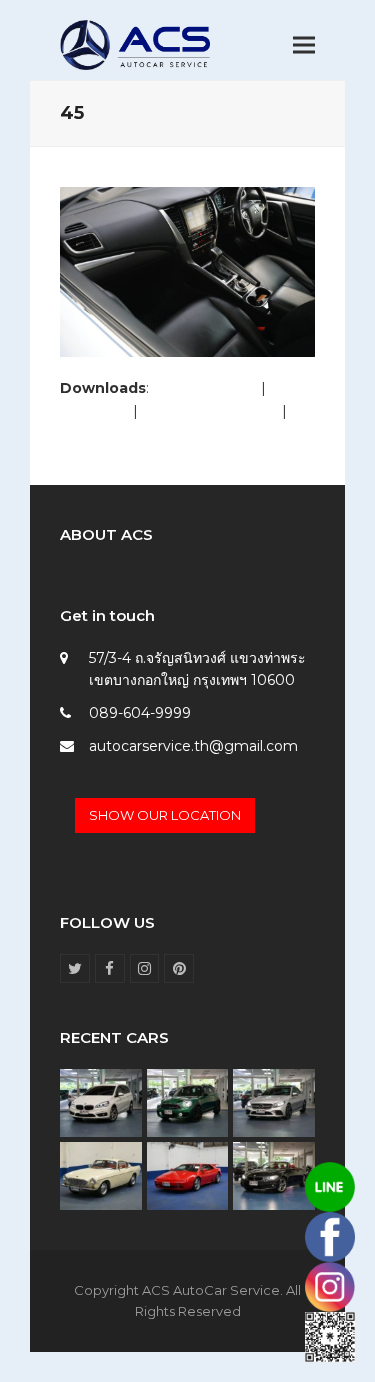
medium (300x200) (210, 411)
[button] (304, 45)
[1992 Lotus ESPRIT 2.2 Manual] (188, 1175)
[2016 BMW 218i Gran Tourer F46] (101, 1102)
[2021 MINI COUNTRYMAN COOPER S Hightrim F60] (188, 1102)
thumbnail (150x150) (128, 433)
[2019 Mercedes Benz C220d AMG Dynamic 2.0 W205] (274, 1102)
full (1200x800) (205, 388)
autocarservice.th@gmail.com (193, 746)
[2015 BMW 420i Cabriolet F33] (274, 1175)
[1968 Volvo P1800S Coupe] (101, 1175)
